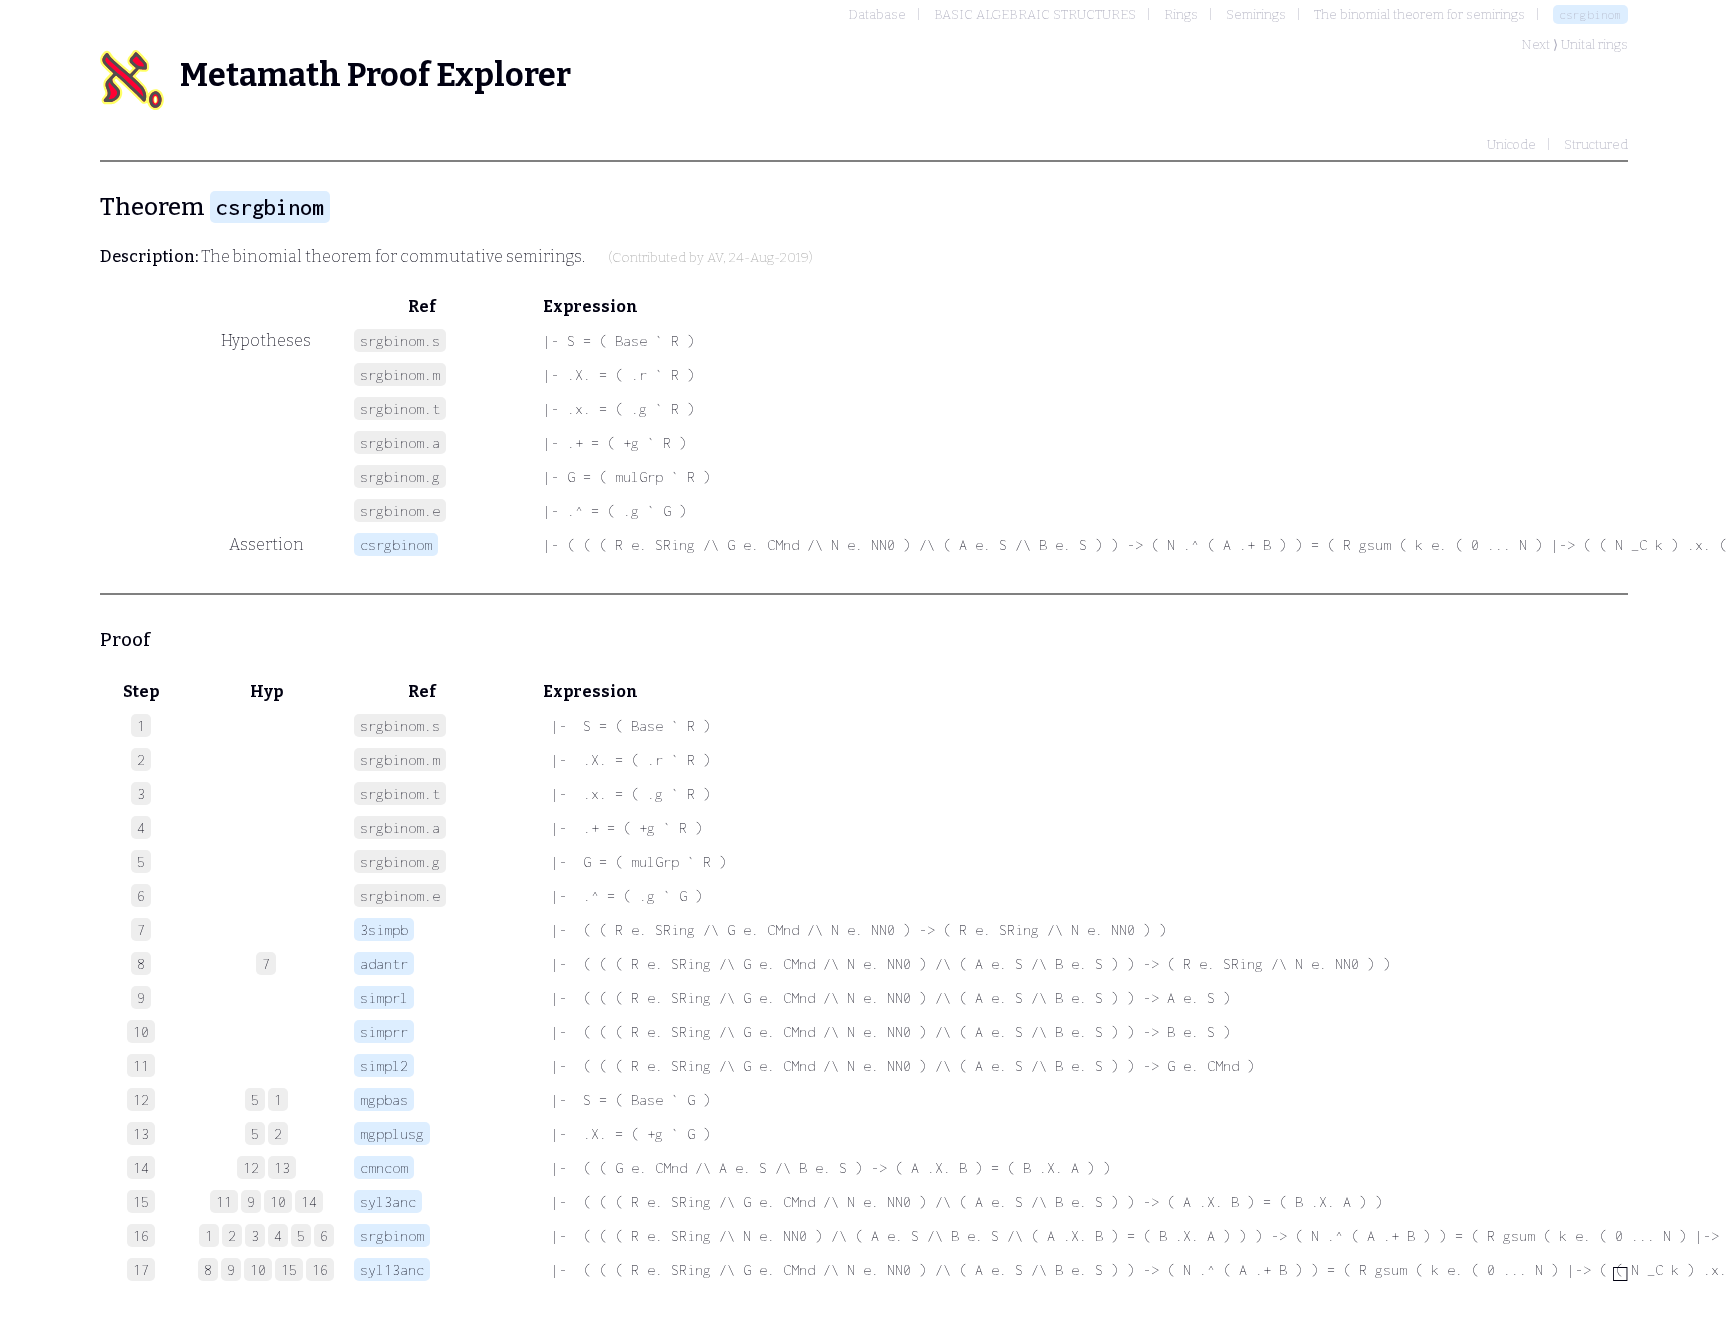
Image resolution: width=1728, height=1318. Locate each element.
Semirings (1256, 14)
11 (224, 1201)
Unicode (1511, 144)
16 (320, 1269)
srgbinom (392, 1235)
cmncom (384, 1167)
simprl (384, 997)
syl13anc (392, 1269)
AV (715, 258)
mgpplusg (392, 1133)
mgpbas (384, 1099)
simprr (384, 1031)
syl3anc (388, 1201)
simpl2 (384, 1065)
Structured (1596, 144)
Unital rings (1594, 44)
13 (282, 1167)
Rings (1181, 14)
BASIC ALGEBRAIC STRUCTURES (1035, 14)
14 (309, 1201)
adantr (384, 963)
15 (289, 1269)
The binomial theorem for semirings (1419, 14)
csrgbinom (1590, 14)
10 (278, 1201)
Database (877, 14)
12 (251, 1167)
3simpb (384, 929)
